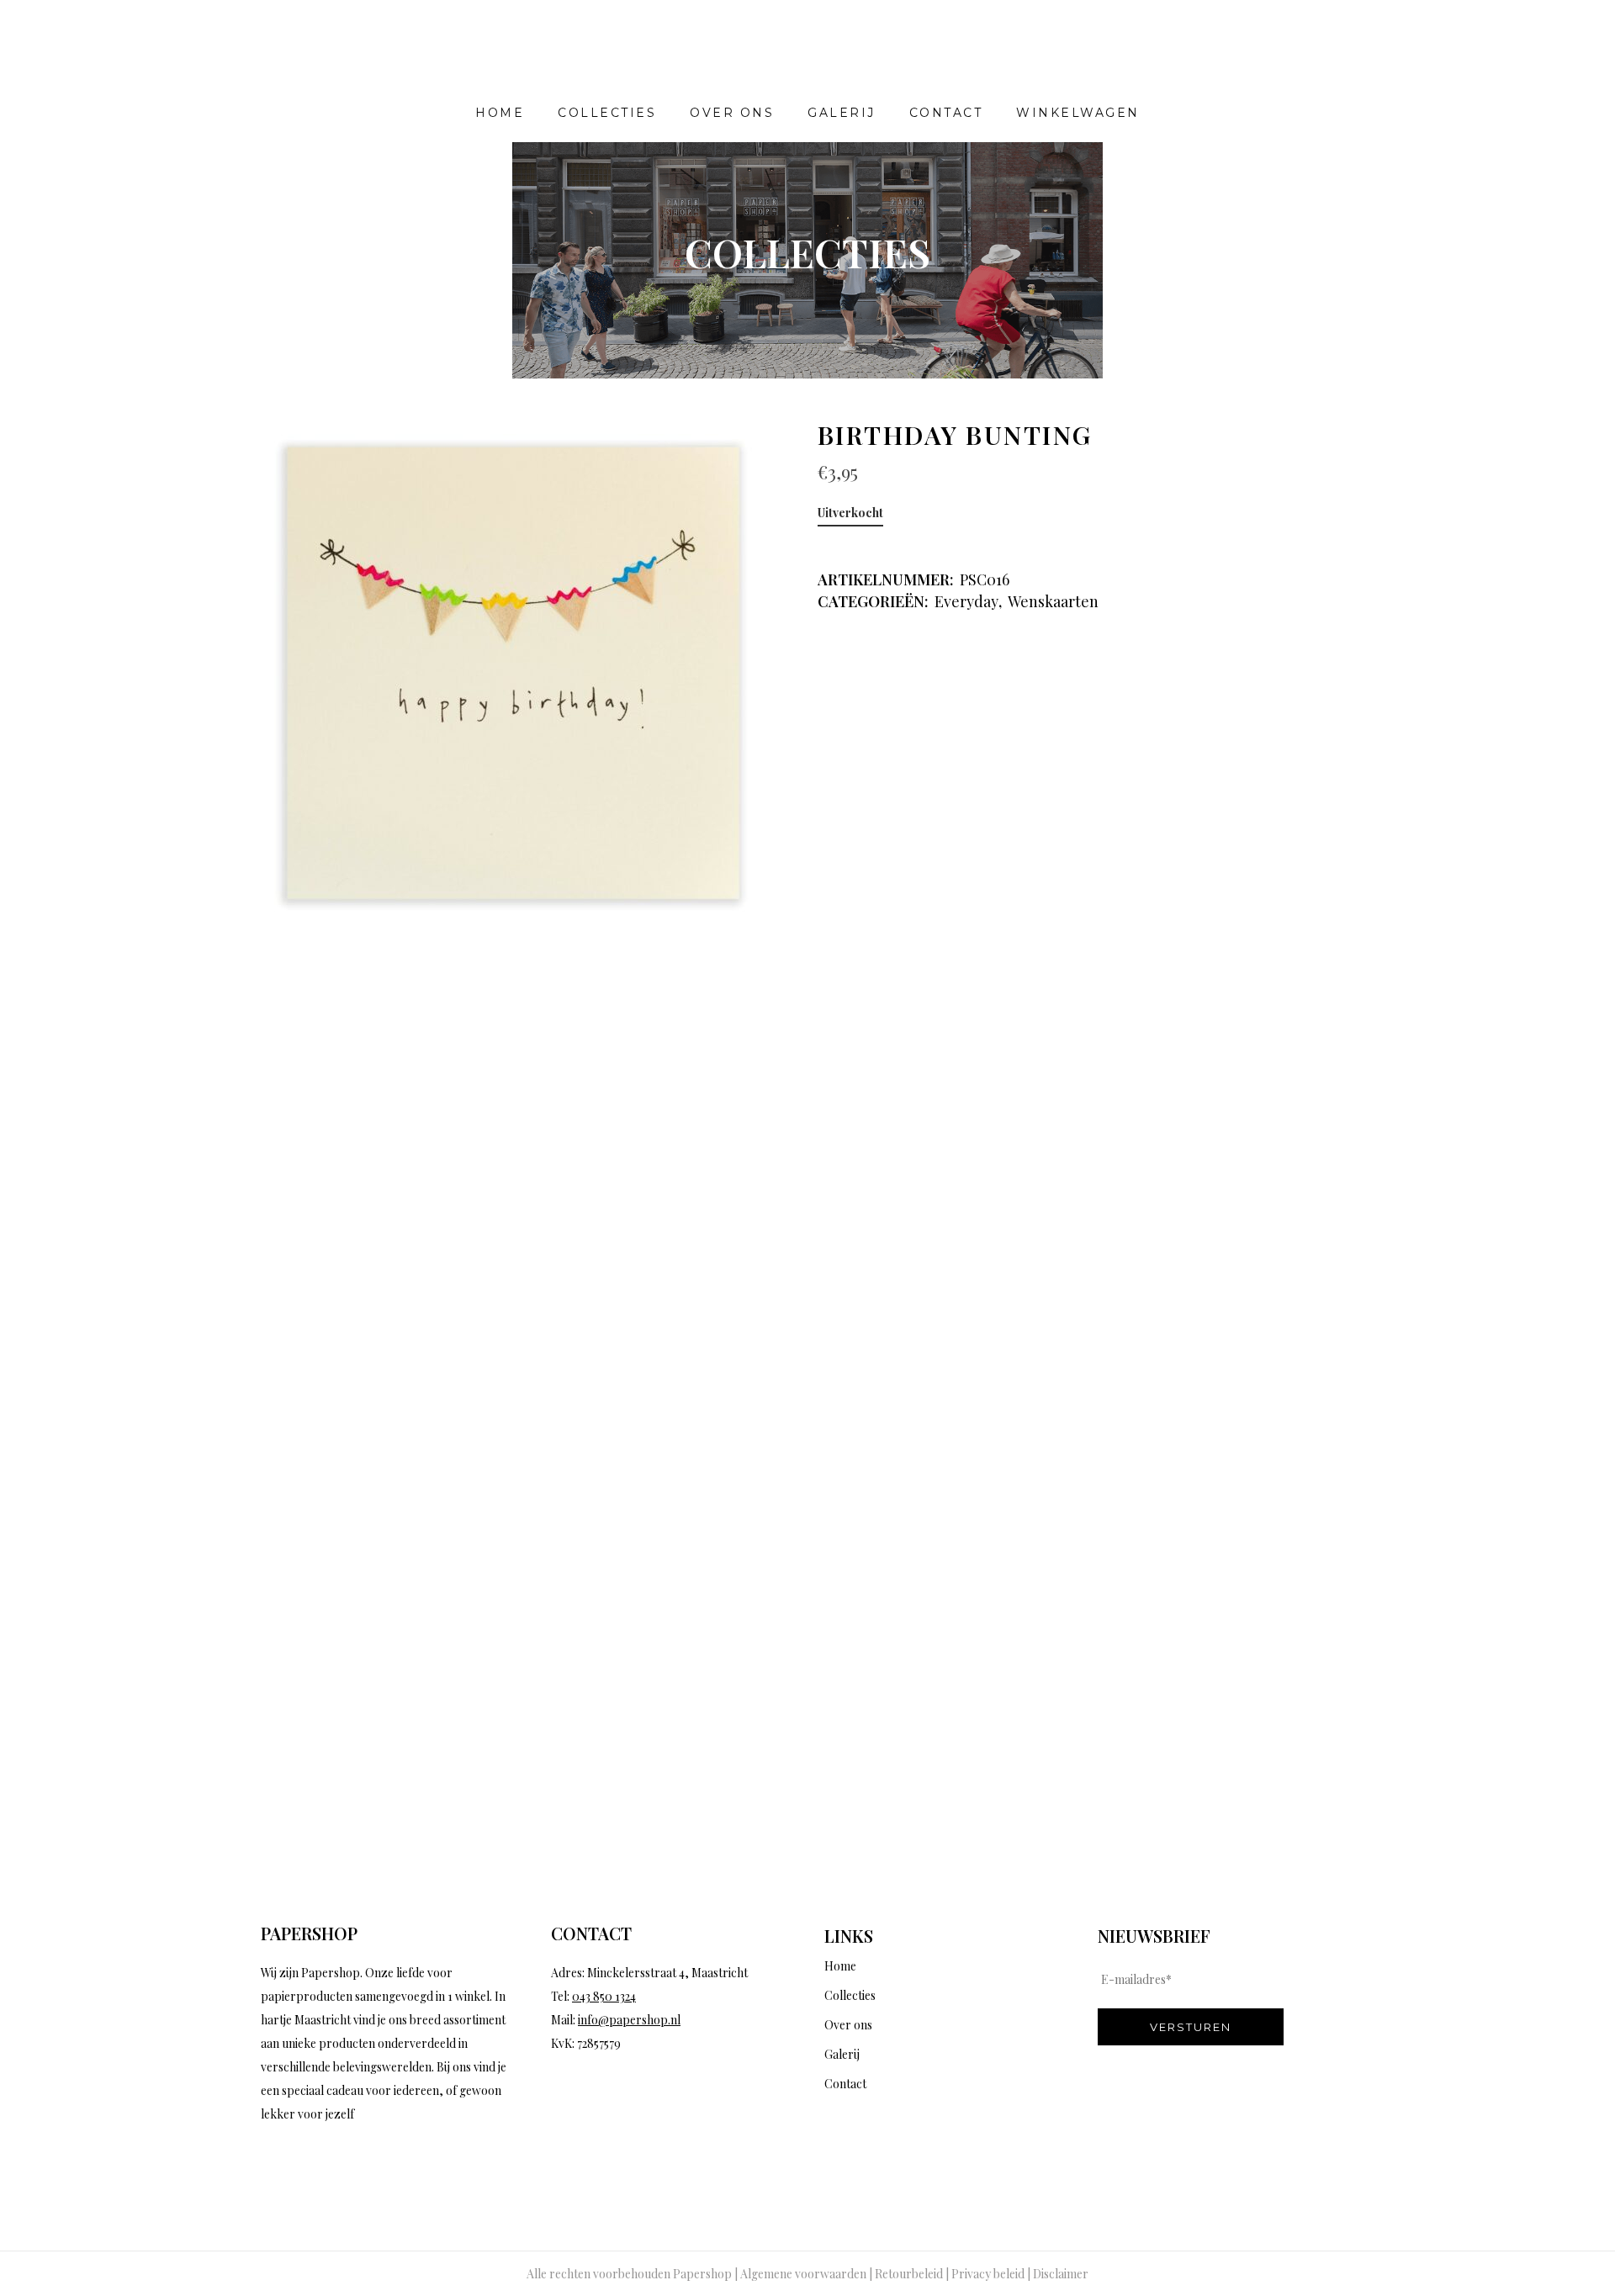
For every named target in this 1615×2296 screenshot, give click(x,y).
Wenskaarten (1053, 601)
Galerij (842, 2054)
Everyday (966, 601)
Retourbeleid (909, 2274)
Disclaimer (1061, 2274)
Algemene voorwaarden (803, 2274)
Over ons (848, 2025)
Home (840, 1966)
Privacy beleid (988, 2274)
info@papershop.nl (629, 2020)
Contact (845, 2084)
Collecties (850, 1995)
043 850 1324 (604, 1996)
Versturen (1191, 2027)
